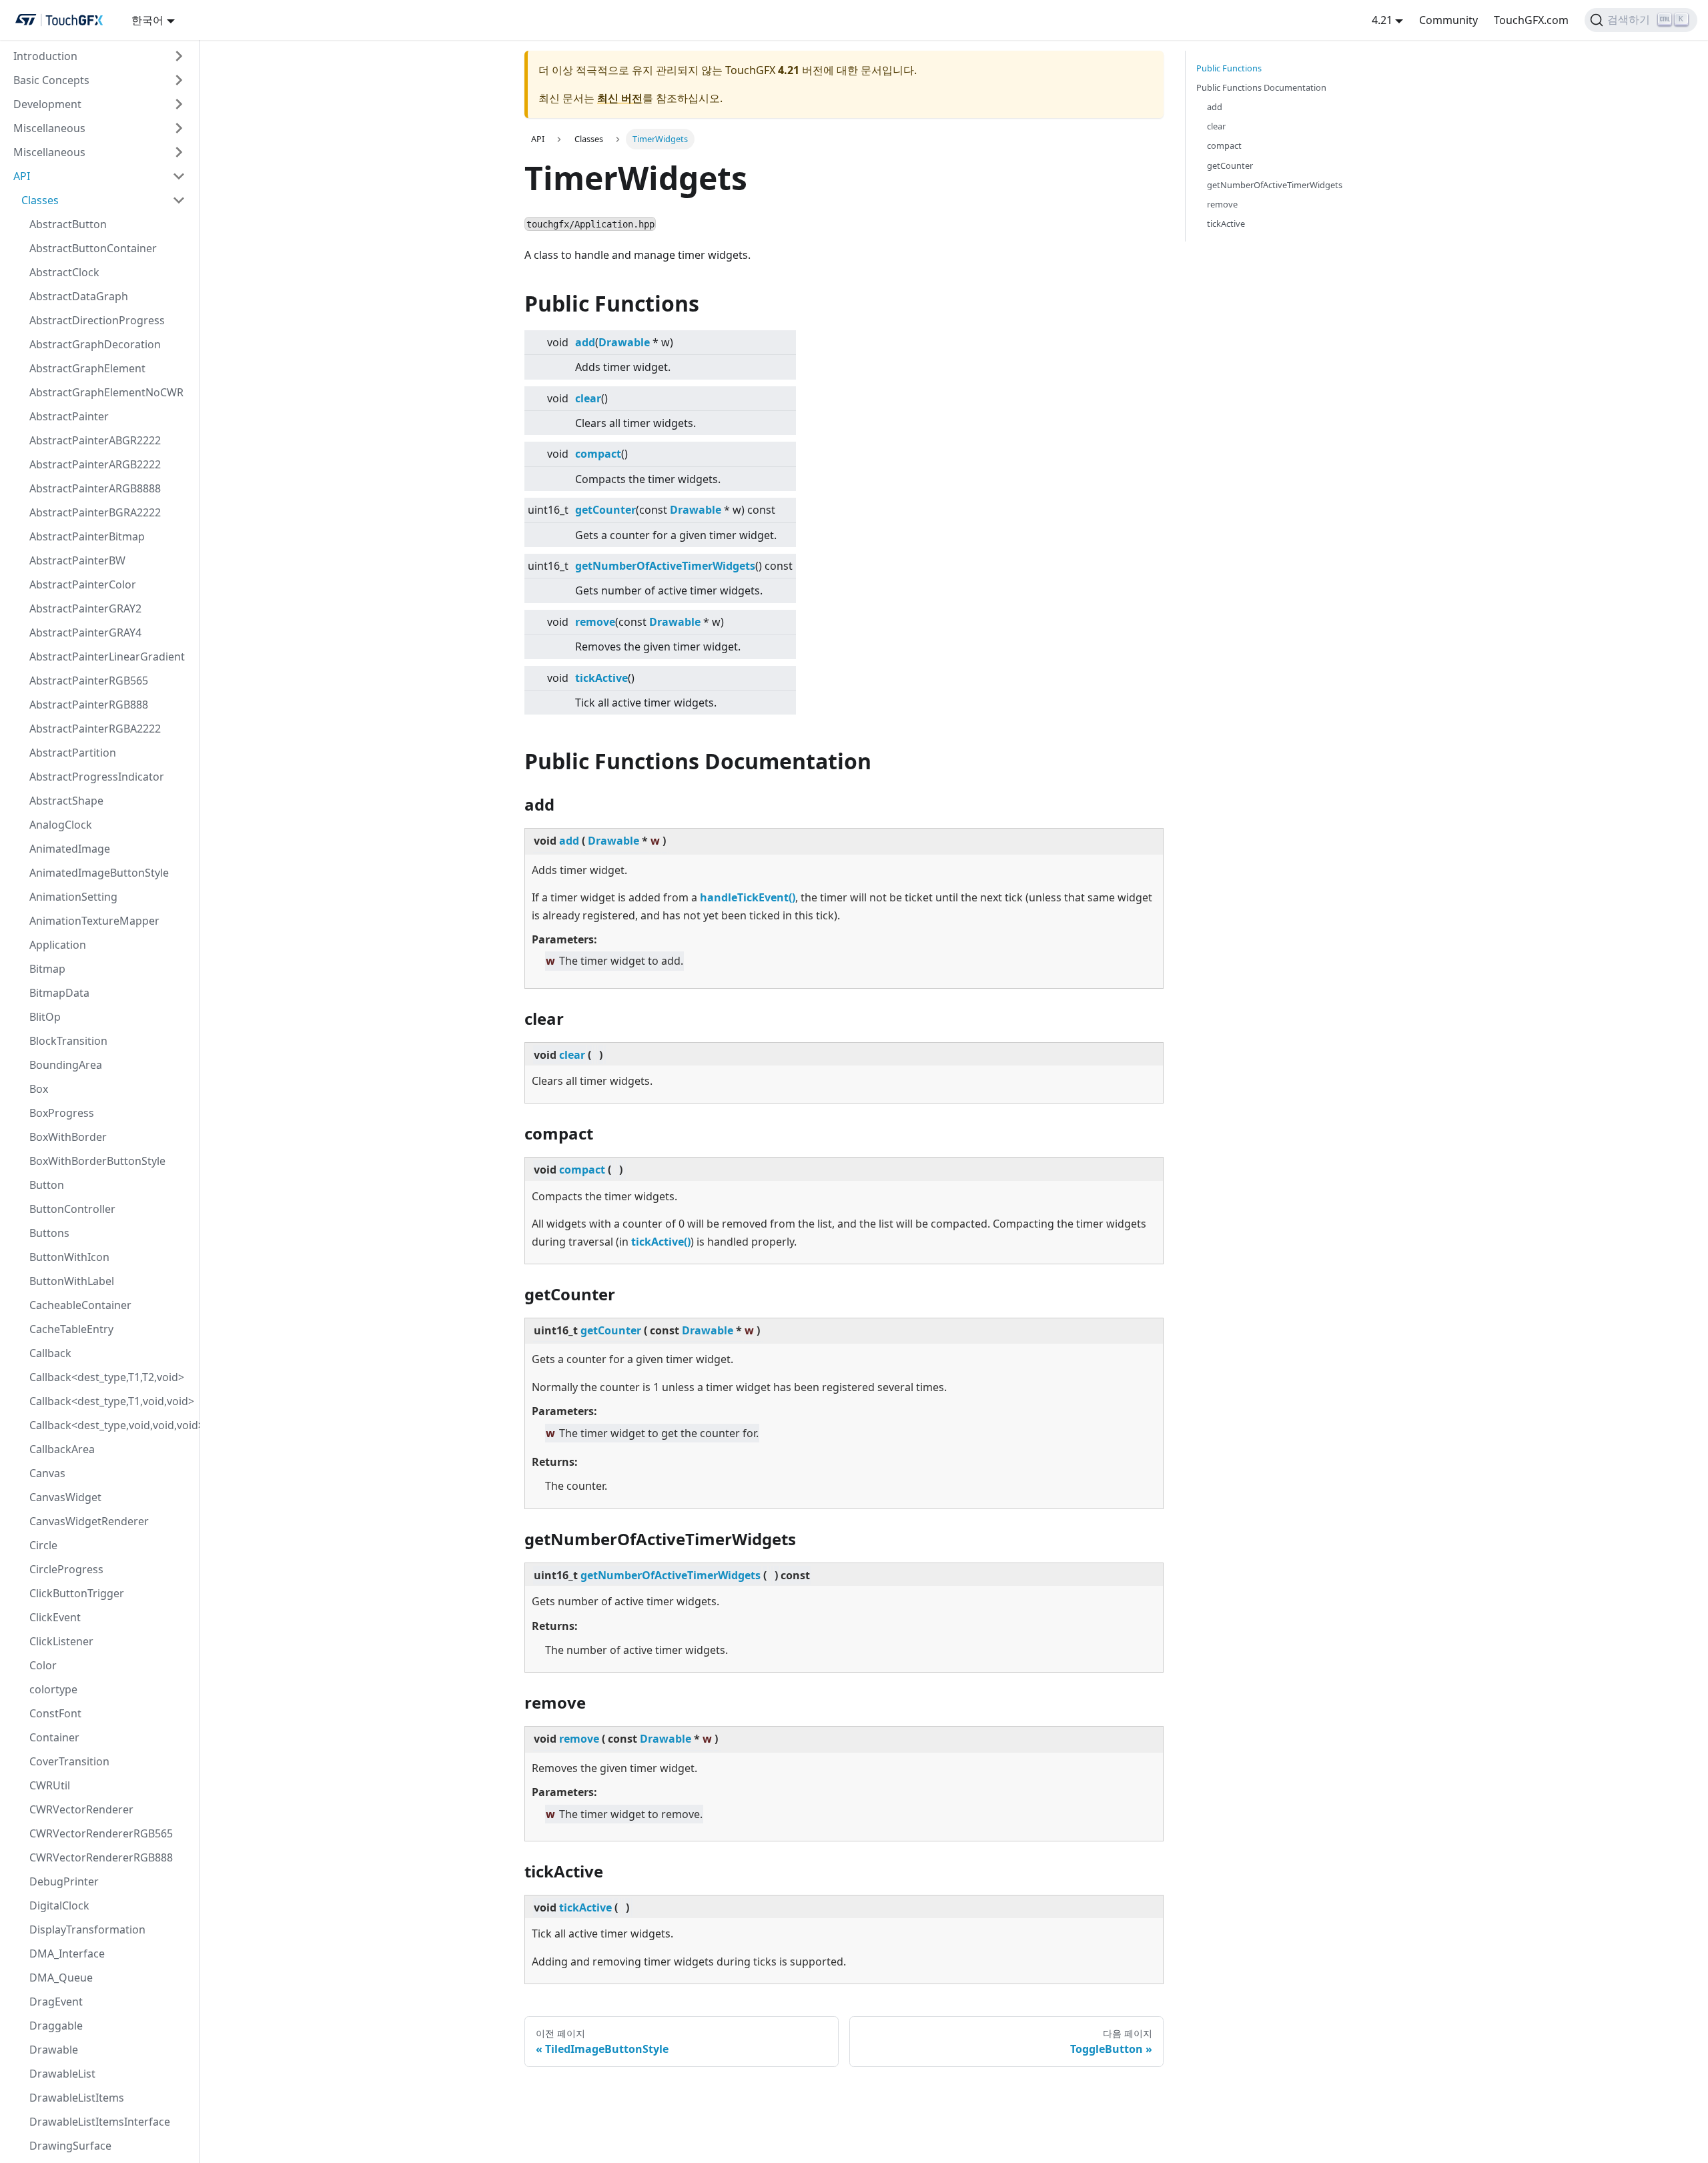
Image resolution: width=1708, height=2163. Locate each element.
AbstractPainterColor (83, 584)
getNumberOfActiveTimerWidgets (665, 566)
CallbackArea (62, 1449)
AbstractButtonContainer (93, 248)
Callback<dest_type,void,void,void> (111, 1425)
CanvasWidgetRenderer (89, 1521)
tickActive (601, 678)
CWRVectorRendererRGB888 (101, 1857)
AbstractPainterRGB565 (89, 681)
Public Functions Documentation (1261, 87)
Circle (43, 1545)
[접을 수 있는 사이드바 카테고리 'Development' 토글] (179, 104)
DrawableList (62, 2074)
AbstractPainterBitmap (87, 536)
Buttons (49, 1233)
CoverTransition (69, 1761)
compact (598, 454)
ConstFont (55, 1713)
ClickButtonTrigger (77, 1593)
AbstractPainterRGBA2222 (95, 729)
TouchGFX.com (1531, 20)
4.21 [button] (1382, 20)
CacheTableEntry (71, 1329)
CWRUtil (50, 1785)
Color (43, 1665)
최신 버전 (620, 98)
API (22, 176)
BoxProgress (62, 1113)
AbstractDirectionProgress (97, 320)
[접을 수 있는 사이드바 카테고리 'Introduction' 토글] (179, 56)
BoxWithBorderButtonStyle (97, 1161)
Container (54, 1737)
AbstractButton (68, 224)
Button (47, 1185)
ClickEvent (55, 1617)
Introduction (45, 56)
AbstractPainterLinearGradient (107, 657)
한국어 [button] (147, 20)
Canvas (47, 1473)
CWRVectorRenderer (81, 1809)
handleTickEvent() (748, 897)
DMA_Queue (61, 1978)
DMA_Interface (67, 1954)
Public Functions (1229, 68)
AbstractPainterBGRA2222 (95, 512)
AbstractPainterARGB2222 (95, 464)
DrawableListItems (77, 2098)
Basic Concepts (51, 80)
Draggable (56, 2026)
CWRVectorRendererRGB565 (101, 1833)
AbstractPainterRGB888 (89, 705)
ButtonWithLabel (72, 1281)
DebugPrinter (64, 1881)
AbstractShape (66, 801)
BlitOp (45, 1017)
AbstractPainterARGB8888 (95, 488)
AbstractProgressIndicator (97, 777)
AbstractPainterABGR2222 (95, 440)
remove (595, 622)
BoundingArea (66, 1065)
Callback (50, 1353)
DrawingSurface (70, 2146)
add (585, 342)
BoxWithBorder (68, 1137)
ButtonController (72, 1209)
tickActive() (661, 1242)
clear (588, 398)
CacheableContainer (80, 1305)
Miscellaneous (49, 128)
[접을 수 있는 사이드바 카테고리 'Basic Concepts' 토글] (179, 80)
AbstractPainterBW (77, 560)
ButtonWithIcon (69, 1257)
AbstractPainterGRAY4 (85, 632)
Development (47, 104)
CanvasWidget (65, 1497)
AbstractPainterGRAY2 (85, 608)
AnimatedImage (70, 849)
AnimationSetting (73, 897)
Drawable (54, 2050)
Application (58, 945)
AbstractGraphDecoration (95, 344)
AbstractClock (64, 272)
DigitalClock (59, 1905)
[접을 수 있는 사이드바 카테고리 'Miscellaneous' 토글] (179, 128)
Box (39, 1089)
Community (1448, 20)
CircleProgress (66, 1569)
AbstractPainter (69, 416)
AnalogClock (61, 825)
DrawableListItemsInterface (100, 2122)
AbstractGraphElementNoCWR (106, 392)
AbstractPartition (73, 753)
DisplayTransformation (87, 1929)
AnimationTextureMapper (94, 921)
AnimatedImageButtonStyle (99, 873)
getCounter (605, 510)
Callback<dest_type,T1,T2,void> (107, 1377)
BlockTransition (68, 1041)
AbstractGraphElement (87, 368)
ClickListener (61, 1641)
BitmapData (59, 993)
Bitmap (47, 969)
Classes (40, 200)
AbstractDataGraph (79, 296)
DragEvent (56, 2002)
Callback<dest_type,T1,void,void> (111, 1401)
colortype (53, 1689)
